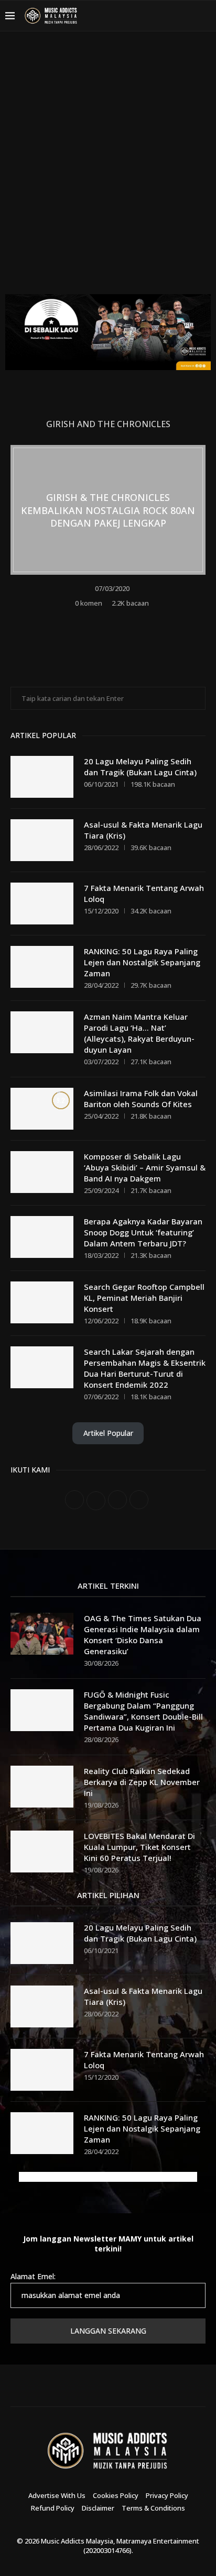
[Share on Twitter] (116, 619)
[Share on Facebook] (102, 619)
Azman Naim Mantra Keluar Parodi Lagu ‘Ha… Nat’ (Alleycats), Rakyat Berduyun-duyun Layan (139, 1033)
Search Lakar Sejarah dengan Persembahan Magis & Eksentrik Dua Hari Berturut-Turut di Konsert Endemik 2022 (145, 1368)
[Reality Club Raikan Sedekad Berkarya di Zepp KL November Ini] (42, 1787)
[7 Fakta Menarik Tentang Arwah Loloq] (42, 904)
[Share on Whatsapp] (130, 619)
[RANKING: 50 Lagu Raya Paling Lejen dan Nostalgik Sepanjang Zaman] (42, 967)
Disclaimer (98, 2508)
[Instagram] (164, 16)
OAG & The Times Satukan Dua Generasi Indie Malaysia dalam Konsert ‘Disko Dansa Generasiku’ (143, 1635)
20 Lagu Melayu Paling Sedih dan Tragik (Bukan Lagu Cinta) (140, 767)
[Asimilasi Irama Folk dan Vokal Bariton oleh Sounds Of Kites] (42, 1109)
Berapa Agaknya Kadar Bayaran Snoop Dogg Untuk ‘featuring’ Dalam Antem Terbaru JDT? (143, 1232)
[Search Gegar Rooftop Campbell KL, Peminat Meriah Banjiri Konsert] (42, 1302)
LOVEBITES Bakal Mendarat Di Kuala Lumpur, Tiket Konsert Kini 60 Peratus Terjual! (139, 1847)
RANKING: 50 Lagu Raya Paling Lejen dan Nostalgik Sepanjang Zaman (142, 962)
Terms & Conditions (153, 2508)
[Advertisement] (108, 171)
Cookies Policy (116, 2495)
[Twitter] (151, 16)
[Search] (206, 16)
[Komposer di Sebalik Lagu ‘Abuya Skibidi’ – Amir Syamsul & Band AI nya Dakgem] (42, 1172)
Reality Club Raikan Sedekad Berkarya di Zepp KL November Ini (142, 1782)
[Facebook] (138, 16)
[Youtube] (176, 16)
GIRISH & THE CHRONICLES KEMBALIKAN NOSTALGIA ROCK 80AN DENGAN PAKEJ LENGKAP (108, 510)
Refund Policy (53, 2508)
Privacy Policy (167, 2495)
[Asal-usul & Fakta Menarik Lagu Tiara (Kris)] (42, 840)
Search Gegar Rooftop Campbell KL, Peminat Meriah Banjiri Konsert (144, 1298)
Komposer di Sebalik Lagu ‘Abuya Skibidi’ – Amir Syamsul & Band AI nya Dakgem (145, 1167)
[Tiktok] (189, 16)
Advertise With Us (57, 2495)
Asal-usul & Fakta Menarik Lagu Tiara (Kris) (143, 830)
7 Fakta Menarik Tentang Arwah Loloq (144, 893)
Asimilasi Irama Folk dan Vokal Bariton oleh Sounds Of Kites (141, 1099)
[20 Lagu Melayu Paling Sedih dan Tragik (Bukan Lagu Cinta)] (42, 777)
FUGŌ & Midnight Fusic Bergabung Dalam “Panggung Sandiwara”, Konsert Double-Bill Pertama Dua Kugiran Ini (143, 1711)
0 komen (89, 603)
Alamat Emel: (33, 2276)
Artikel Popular (108, 1433)
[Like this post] (86, 619)
